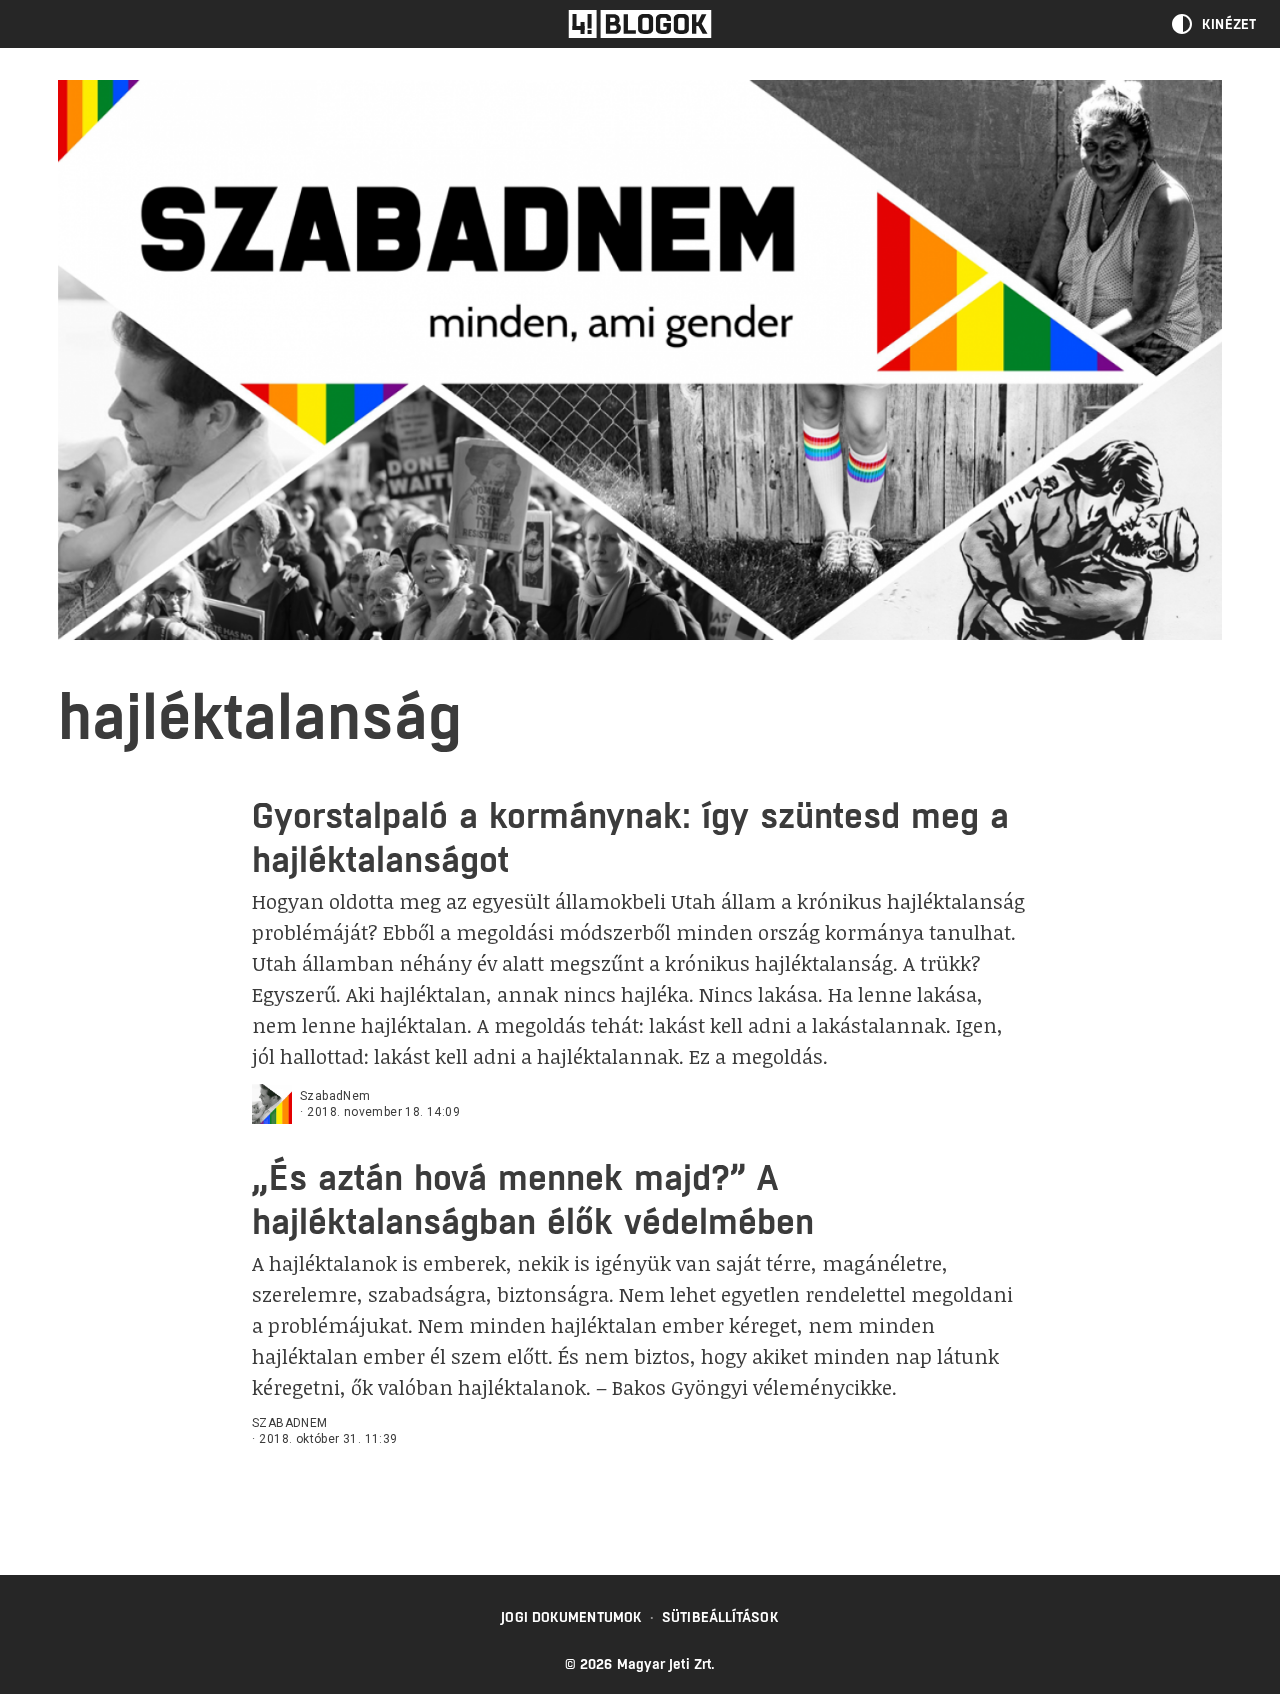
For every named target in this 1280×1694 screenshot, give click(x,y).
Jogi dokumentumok (571, 1617)
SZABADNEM (290, 1423)
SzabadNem (335, 1096)
